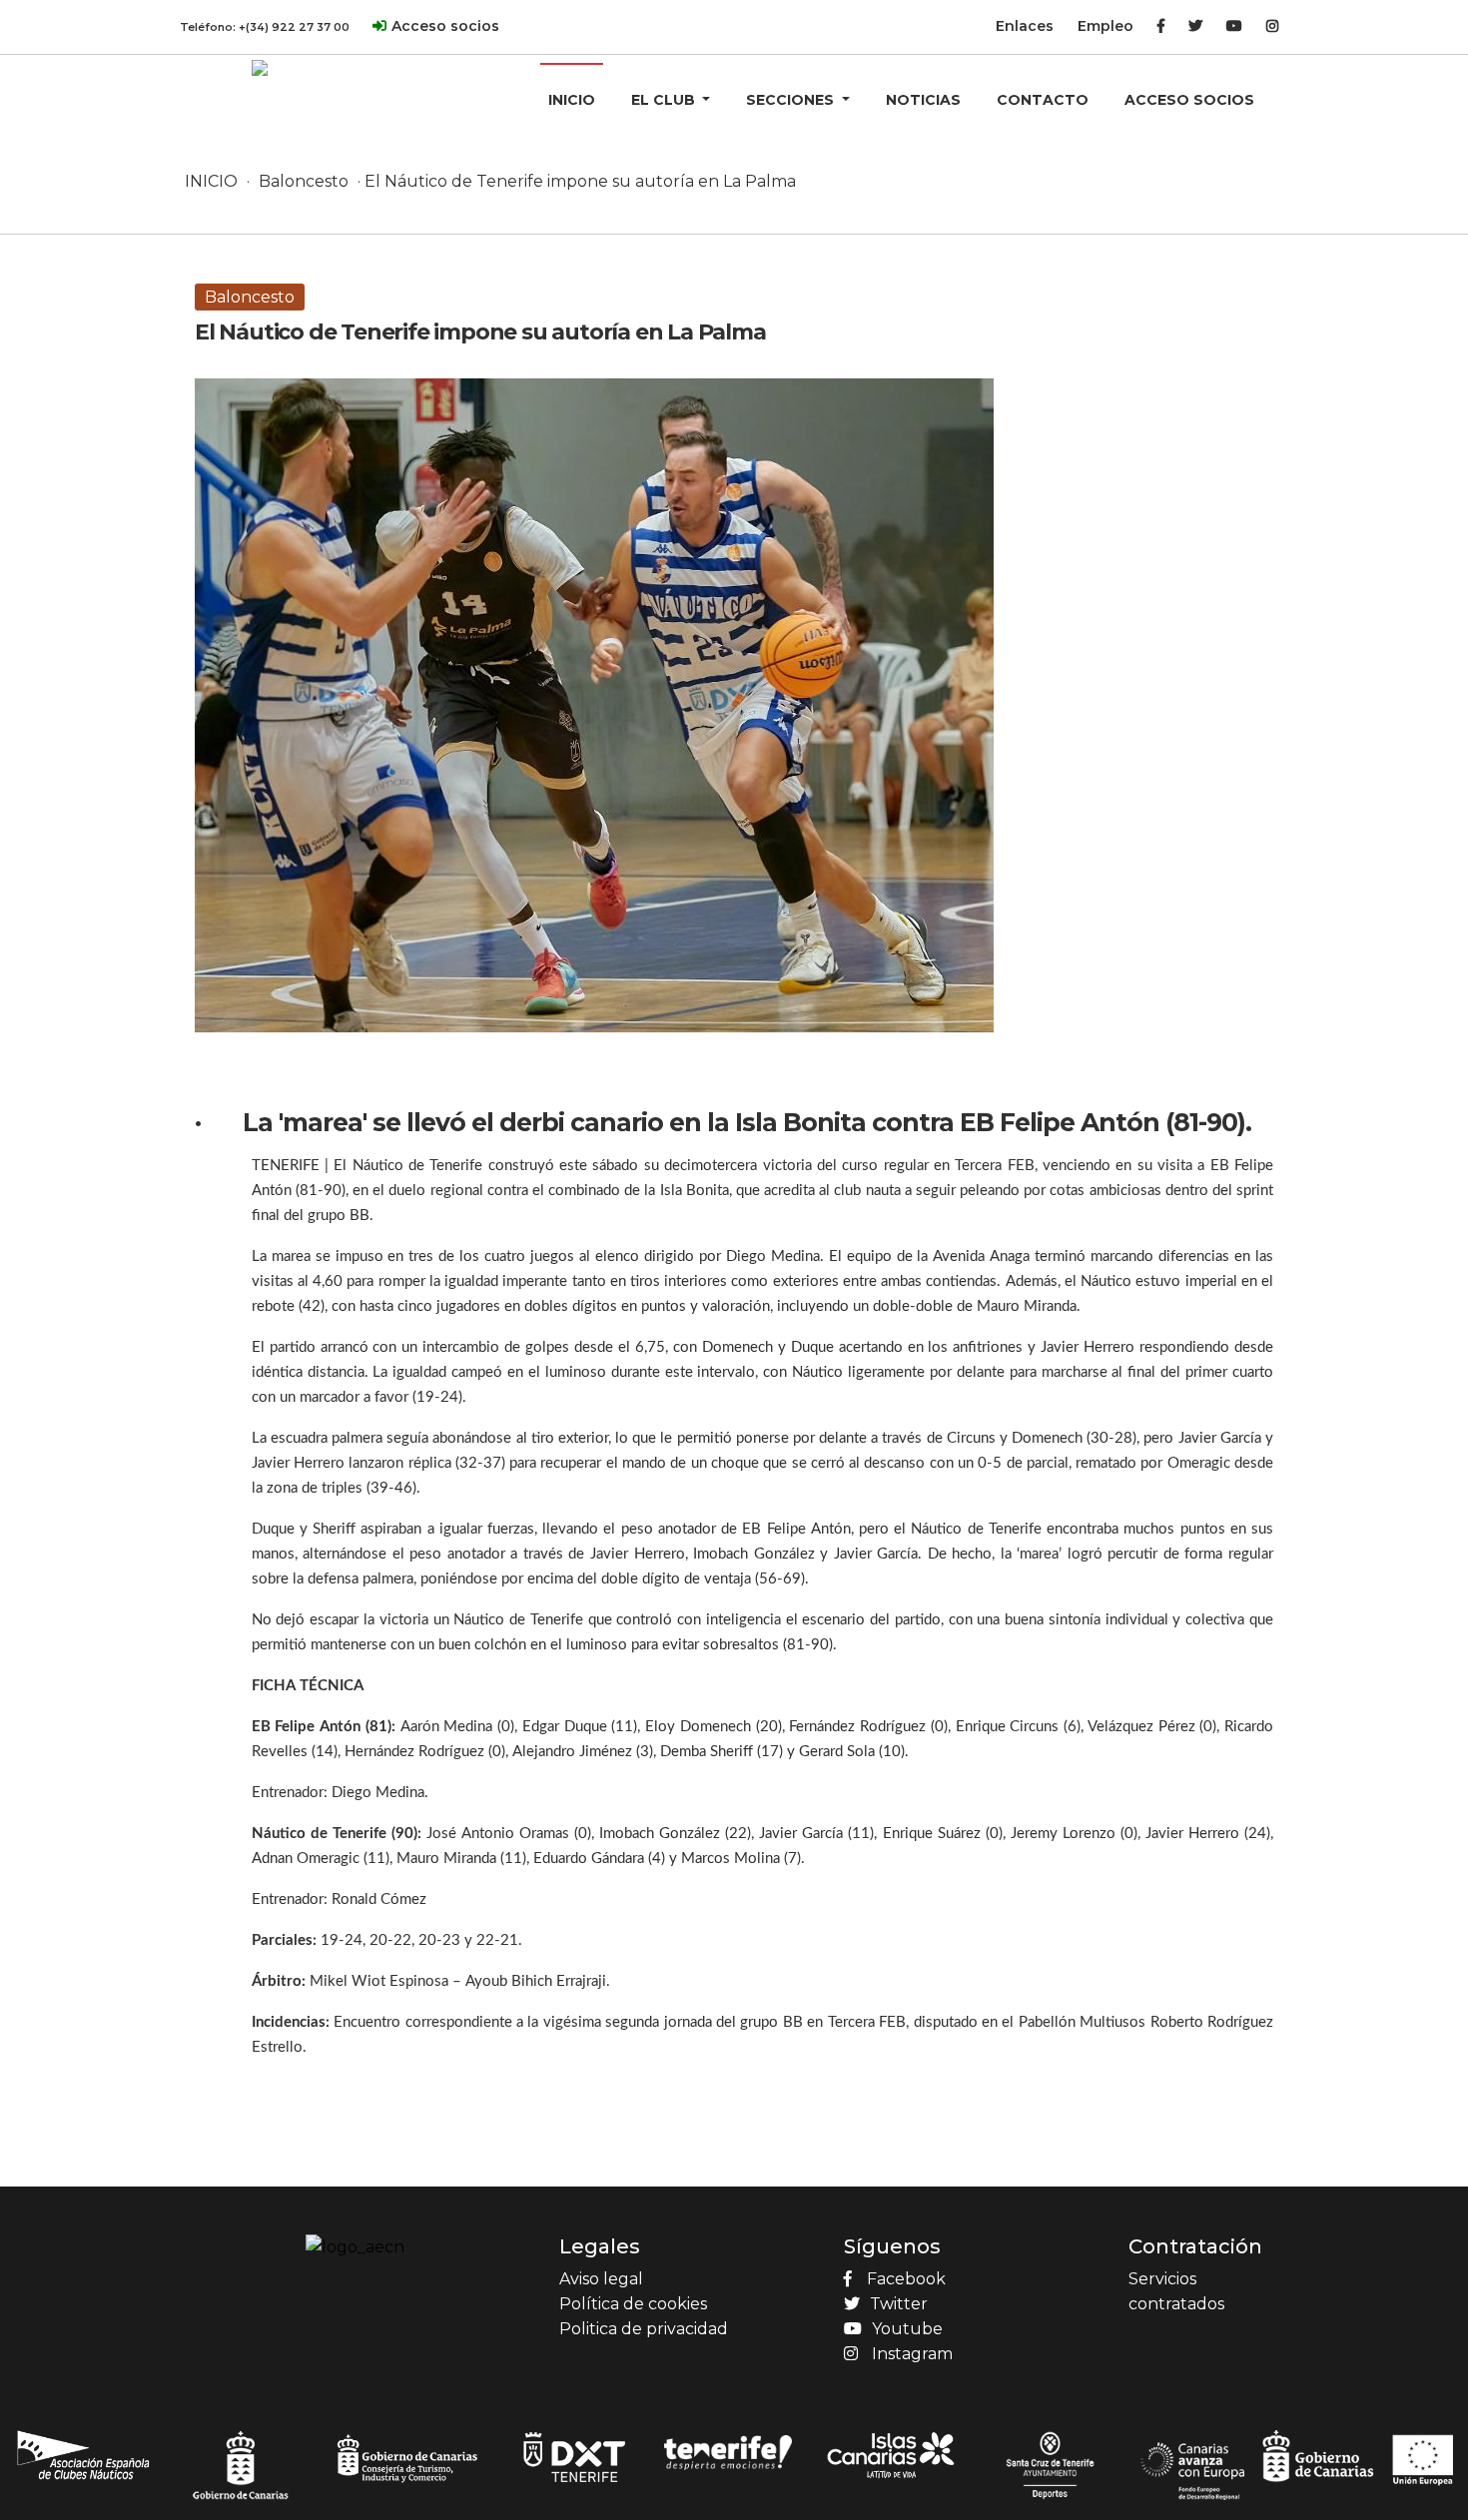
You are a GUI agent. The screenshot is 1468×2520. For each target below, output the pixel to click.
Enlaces (1025, 26)
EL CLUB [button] (665, 100)
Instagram (912, 2354)
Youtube (907, 2329)
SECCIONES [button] (792, 100)
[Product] (260, 67)
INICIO (572, 100)
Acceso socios (445, 26)
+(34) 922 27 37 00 (294, 27)
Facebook (906, 2279)
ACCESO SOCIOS (1189, 100)
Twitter (899, 2304)
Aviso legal (601, 2279)
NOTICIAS (923, 100)
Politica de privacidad (644, 2329)
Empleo (1105, 26)
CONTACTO (1043, 100)
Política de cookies (633, 2304)
